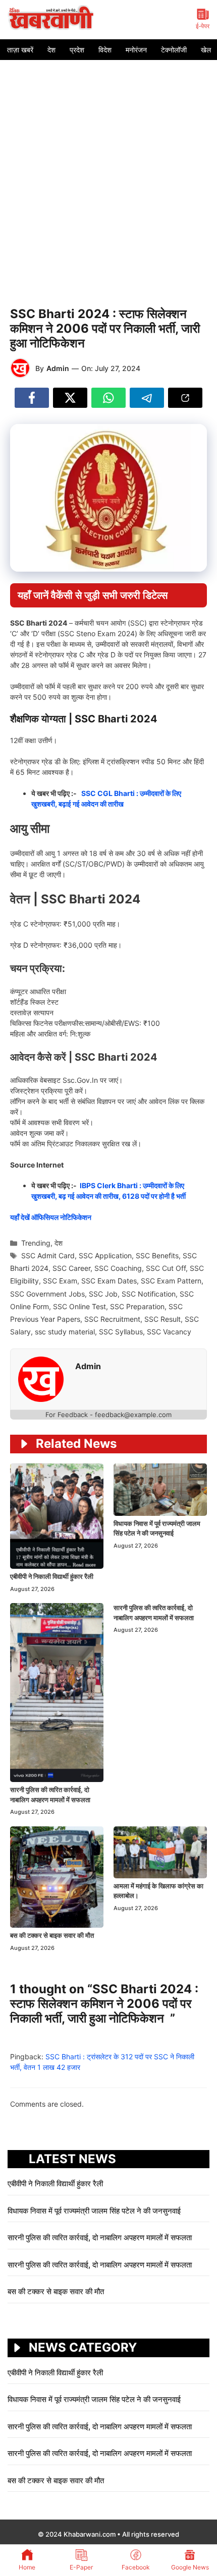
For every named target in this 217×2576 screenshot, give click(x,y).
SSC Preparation (137, 1306)
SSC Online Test (79, 1306)
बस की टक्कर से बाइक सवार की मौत (52, 1935)
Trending (36, 1243)
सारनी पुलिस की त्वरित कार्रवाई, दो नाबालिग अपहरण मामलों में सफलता (100, 2237)
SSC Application (105, 1255)
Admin (58, 368)
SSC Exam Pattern (171, 1281)
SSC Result (162, 1319)
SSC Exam (60, 1281)
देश (51, 50)
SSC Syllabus (121, 1332)
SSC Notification (149, 1294)
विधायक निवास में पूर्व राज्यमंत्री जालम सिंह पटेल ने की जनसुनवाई (95, 2211)
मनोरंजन (136, 50)
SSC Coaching (118, 1268)
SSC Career (71, 1268)
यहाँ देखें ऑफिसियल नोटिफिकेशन (51, 1217)
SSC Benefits (157, 1255)
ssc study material (65, 1332)
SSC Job (103, 1294)
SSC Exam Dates (109, 1281)
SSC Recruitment (112, 1319)
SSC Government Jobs (47, 1294)
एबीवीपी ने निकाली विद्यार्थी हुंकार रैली (52, 1576)
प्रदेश (77, 50)
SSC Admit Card (48, 1255)
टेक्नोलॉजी (174, 50)
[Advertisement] (108, 173)
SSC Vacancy (169, 1332)
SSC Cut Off (166, 1268)
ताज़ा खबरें (20, 50)
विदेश (105, 50)
